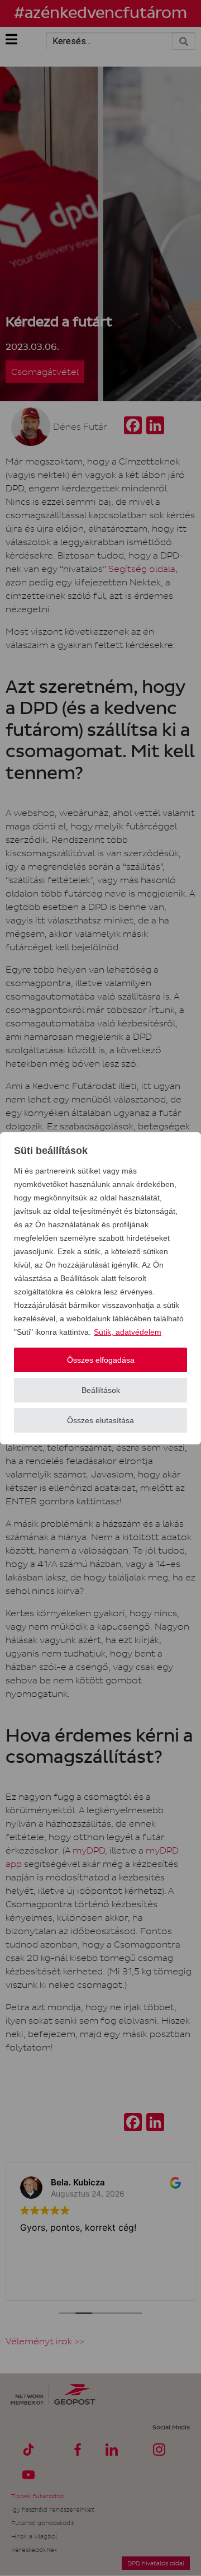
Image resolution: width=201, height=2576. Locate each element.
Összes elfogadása (101, 1360)
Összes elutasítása (100, 1420)
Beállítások (101, 1390)
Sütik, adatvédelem (128, 1332)
